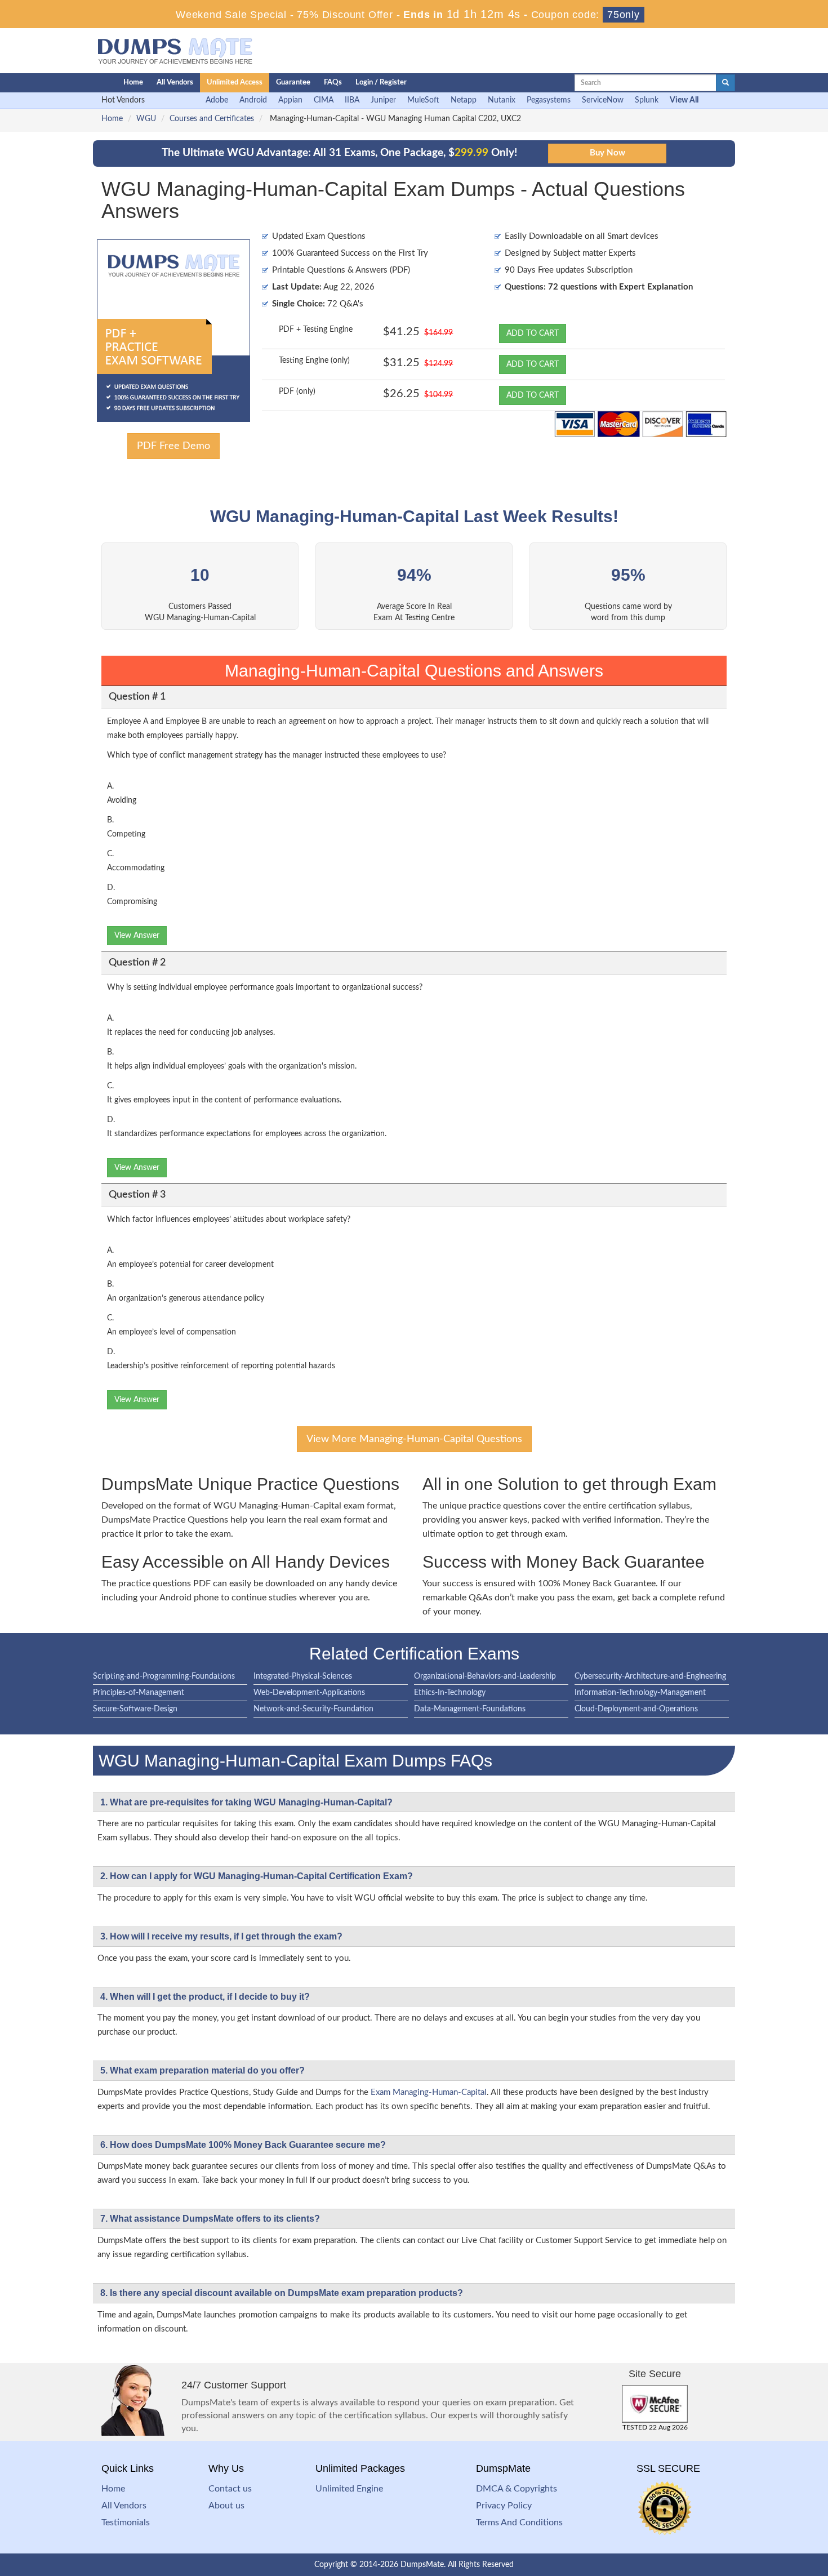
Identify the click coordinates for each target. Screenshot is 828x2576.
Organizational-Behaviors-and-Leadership (485, 1676)
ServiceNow (603, 100)
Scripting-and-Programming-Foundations (164, 1676)
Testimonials (126, 2522)
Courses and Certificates (212, 119)
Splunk (647, 100)
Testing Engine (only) (314, 361)
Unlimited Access (235, 83)
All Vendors (175, 83)
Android (253, 100)
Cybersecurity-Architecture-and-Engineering (650, 1676)
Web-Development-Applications (309, 1693)
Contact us (230, 2489)
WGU (146, 119)
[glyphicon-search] (725, 83)
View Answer (137, 936)
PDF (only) (297, 391)
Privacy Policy (504, 2506)
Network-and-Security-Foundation (313, 1709)
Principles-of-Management (139, 1693)
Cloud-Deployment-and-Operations (636, 1709)
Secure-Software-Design (135, 1709)
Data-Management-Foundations (470, 1709)
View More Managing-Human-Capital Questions (414, 1439)
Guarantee (293, 83)
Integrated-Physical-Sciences (303, 1676)
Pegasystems (549, 100)
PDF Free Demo (173, 446)
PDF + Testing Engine (316, 330)
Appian (290, 100)
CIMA (324, 100)
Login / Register (381, 83)
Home (133, 83)
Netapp (464, 100)
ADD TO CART (533, 333)
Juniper (383, 100)
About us (226, 2506)
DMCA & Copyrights (517, 2489)
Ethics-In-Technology (450, 1693)
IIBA (352, 100)
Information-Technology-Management (640, 1693)
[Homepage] (86, 83)
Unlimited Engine (349, 2489)
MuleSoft (423, 100)
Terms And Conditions (519, 2522)
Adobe (217, 100)
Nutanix (502, 100)
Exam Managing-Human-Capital (429, 2092)
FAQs (333, 83)
